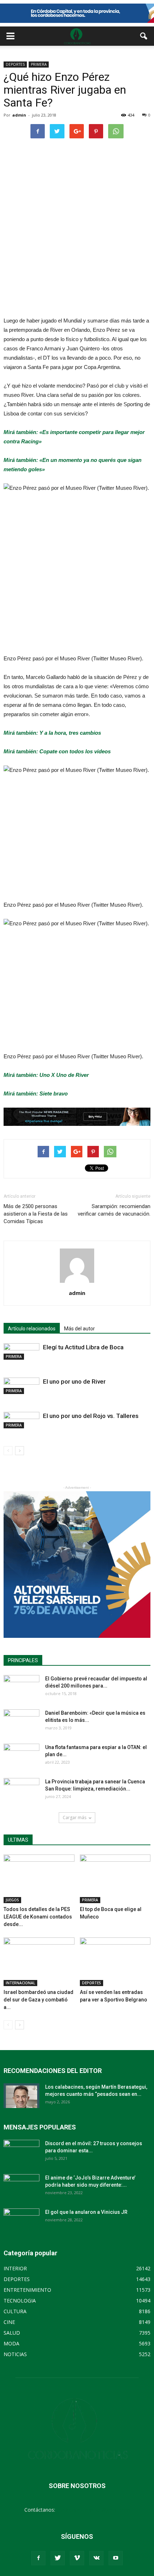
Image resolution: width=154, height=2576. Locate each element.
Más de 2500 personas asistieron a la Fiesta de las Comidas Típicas (36, 1214)
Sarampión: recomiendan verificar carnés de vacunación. (114, 1210)
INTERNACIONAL (20, 1983)
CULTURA (15, 2311)
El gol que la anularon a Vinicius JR (86, 2212)
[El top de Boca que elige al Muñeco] (115, 1879)
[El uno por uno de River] (21, 1386)
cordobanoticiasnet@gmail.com (93, 2510)
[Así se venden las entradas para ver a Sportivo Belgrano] (115, 1962)
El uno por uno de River (74, 1381)
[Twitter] (58, 2558)
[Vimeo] (77, 2558)
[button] (144, 36)
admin (19, 115)
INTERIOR (15, 2268)
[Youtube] (116, 2558)
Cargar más (74, 1818)
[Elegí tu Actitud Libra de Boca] (21, 1351)
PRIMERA (39, 64)
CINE (9, 2322)
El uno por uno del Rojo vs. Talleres (91, 1416)
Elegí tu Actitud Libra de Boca (83, 1347)
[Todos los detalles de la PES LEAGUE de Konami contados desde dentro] (39, 1879)
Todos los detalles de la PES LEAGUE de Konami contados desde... (38, 1917)
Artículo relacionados (32, 1329)
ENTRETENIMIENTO (27, 2290)
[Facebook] (38, 2558)
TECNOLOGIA (20, 2301)
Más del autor (80, 1329)
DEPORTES (15, 64)
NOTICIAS (15, 2354)
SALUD (12, 2333)
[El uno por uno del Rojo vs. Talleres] (21, 1420)
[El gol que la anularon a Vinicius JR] (21, 2221)
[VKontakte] (96, 2558)
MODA (11, 2343)
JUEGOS (12, 1900)
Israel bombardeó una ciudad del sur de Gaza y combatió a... (38, 2000)
